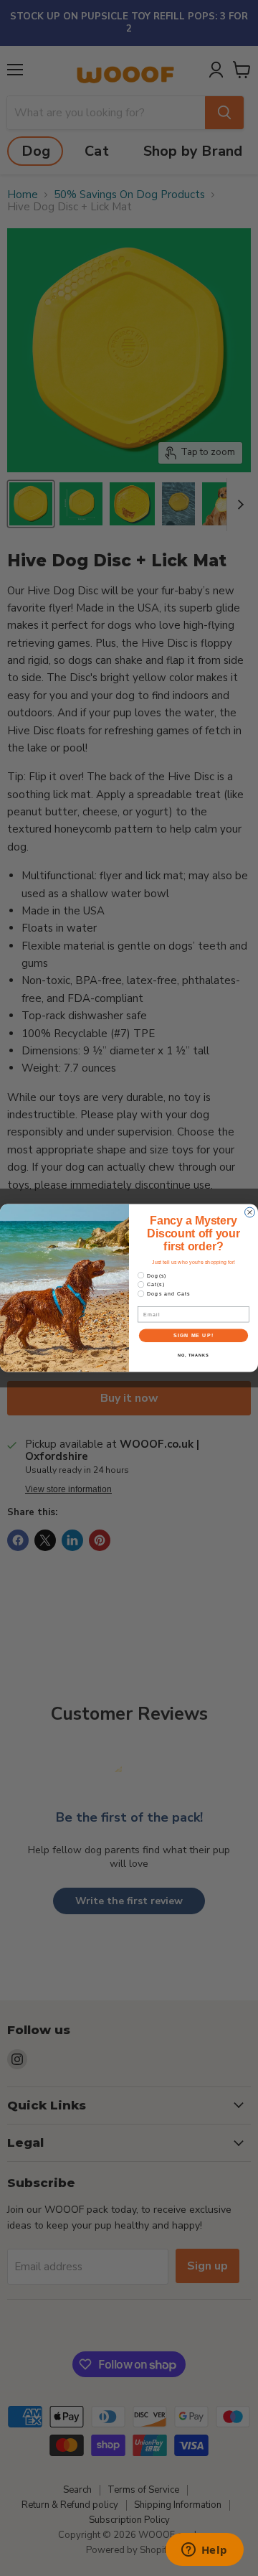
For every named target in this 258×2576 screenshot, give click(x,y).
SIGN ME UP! (193, 1336)
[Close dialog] (250, 1212)
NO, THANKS (193, 1355)
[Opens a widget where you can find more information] (204, 2551)
